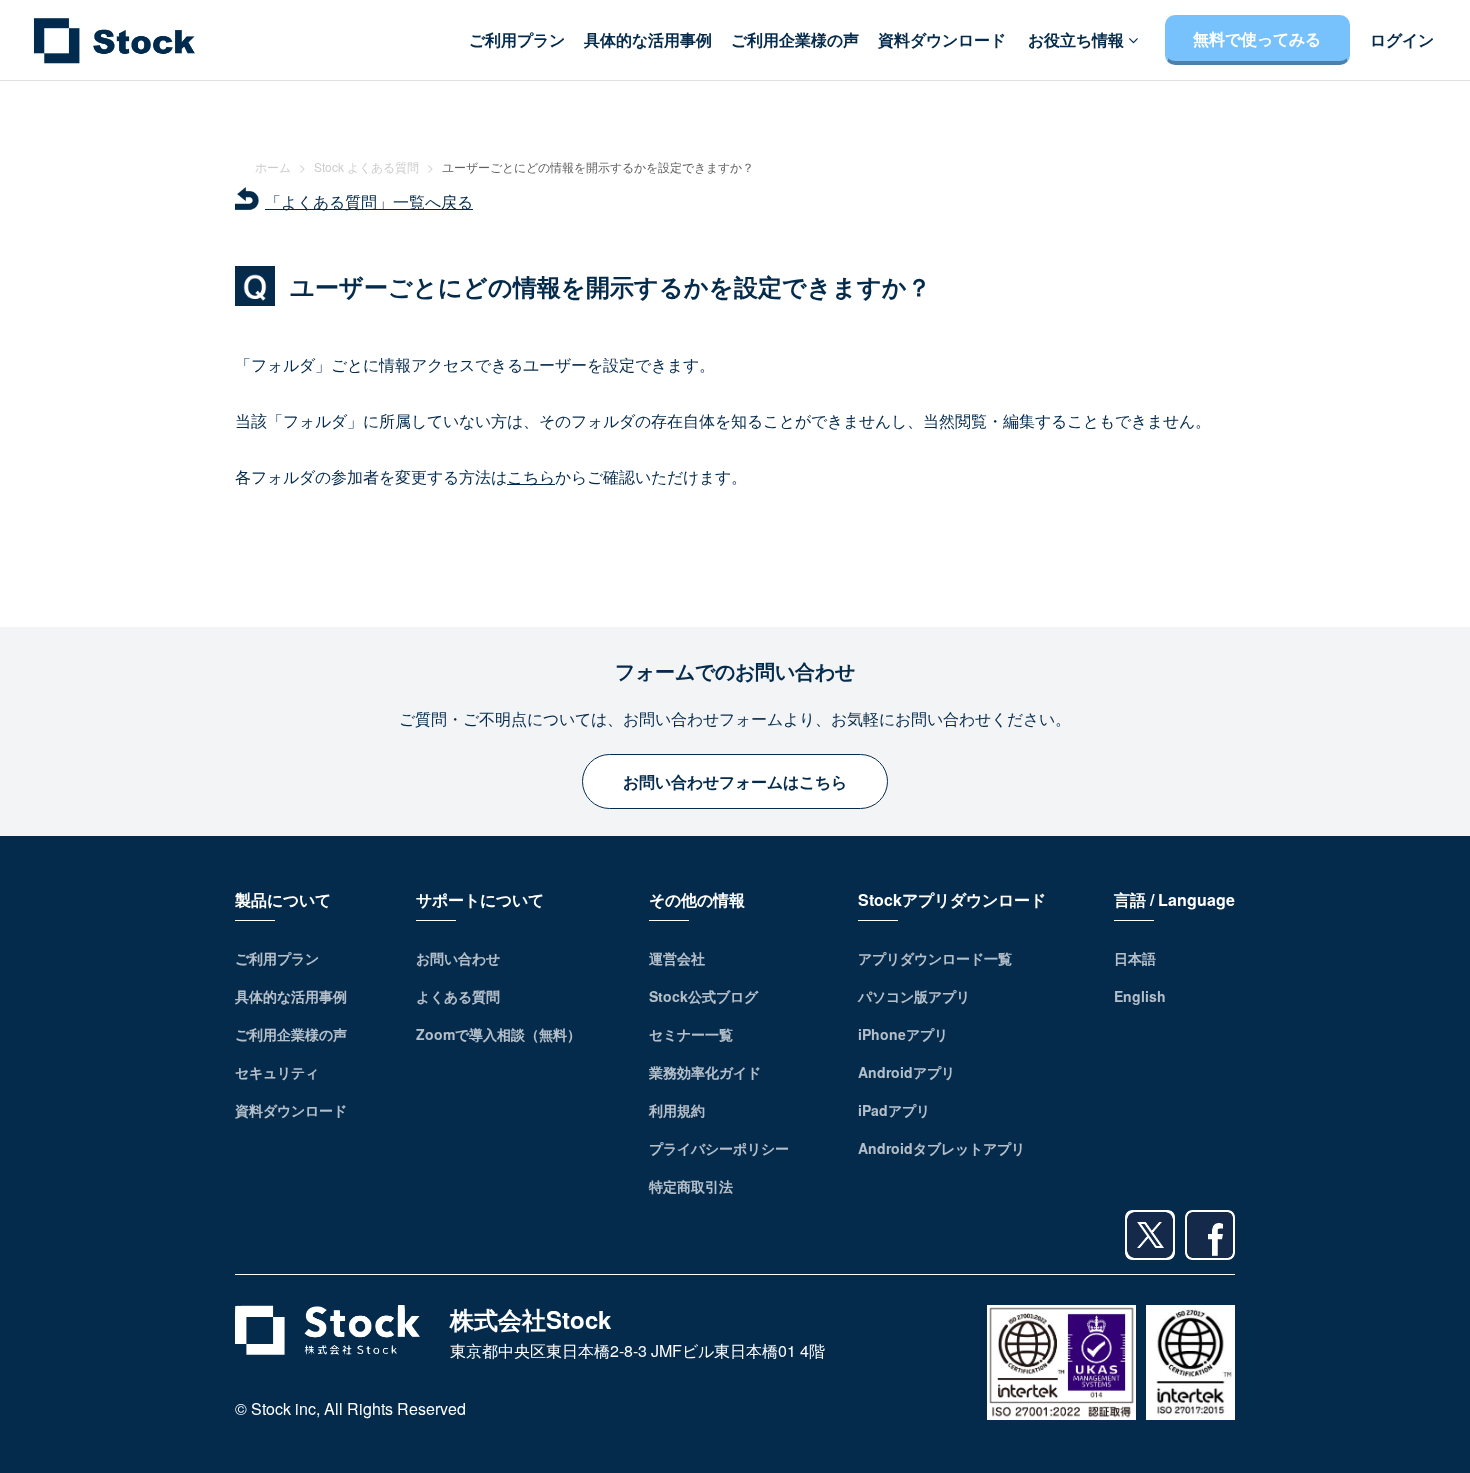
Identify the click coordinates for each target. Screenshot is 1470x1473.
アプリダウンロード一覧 (935, 958)
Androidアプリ (906, 1072)
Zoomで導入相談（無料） (498, 1034)
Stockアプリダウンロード (952, 899)
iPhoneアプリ (903, 1034)
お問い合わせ (458, 958)
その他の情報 (697, 899)
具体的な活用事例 (648, 40)
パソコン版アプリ (914, 996)
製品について (283, 899)
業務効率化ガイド (705, 1072)
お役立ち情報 (1078, 40)
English (1140, 996)
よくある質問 (458, 996)
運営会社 (677, 958)
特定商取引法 (691, 1186)
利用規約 (677, 1110)
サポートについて (480, 899)
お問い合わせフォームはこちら (735, 781)
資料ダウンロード (942, 40)
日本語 (1135, 958)
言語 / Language (1174, 899)
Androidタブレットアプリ (941, 1148)
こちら (531, 476)
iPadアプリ (894, 1110)
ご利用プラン (517, 40)
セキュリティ (277, 1072)
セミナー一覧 (691, 1034)
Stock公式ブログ (703, 996)
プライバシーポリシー (719, 1148)
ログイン (1402, 40)
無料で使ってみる (1257, 39)
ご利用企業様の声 (795, 40)
